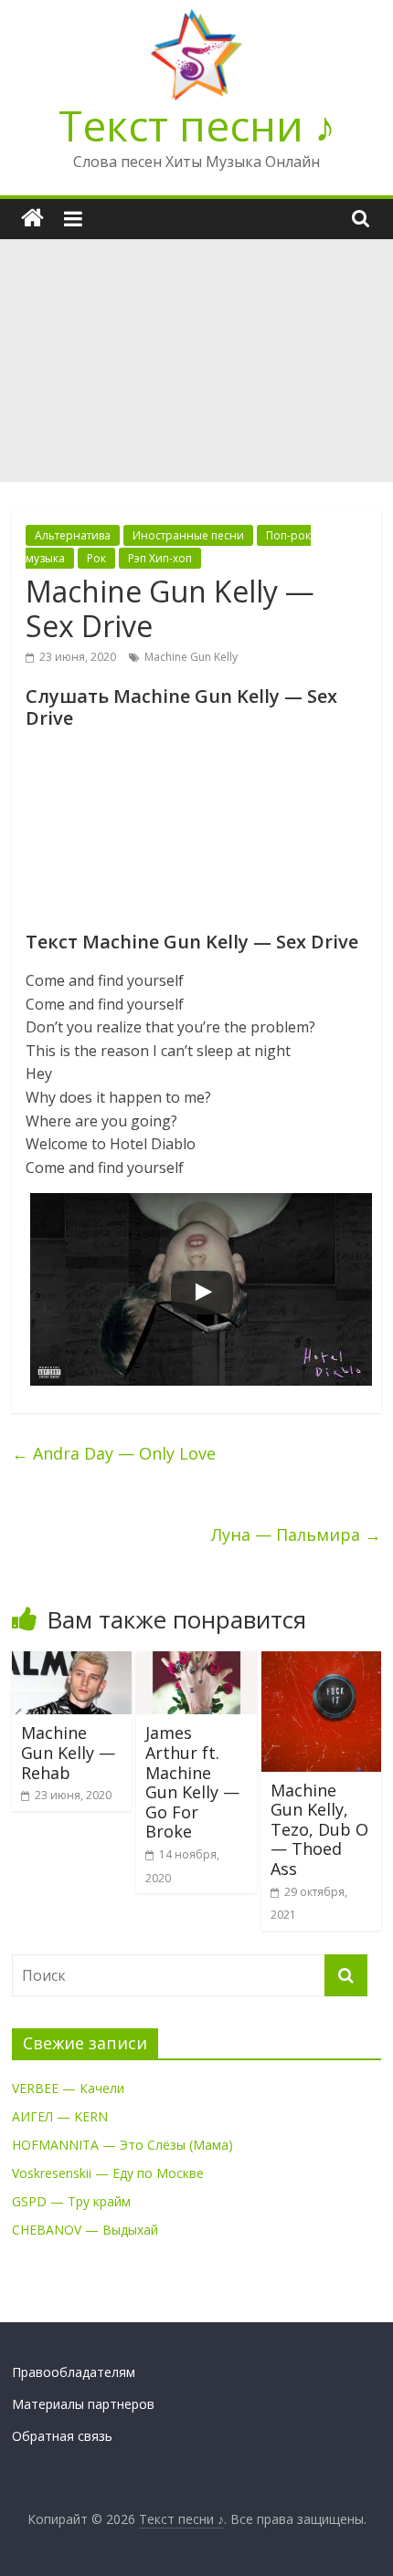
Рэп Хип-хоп (160, 558)
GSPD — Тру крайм (71, 2201)
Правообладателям (74, 2372)
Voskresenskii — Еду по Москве (108, 2173)
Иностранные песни (188, 535)
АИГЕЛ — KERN (60, 2116)
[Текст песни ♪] (32, 219)
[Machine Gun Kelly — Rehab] (72, 1662)
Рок (96, 558)
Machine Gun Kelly (191, 657)
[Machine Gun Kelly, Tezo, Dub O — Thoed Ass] (321, 1662)
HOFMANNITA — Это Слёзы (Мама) (122, 2145)
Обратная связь (62, 2436)
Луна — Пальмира (296, 1534)
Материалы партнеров (83, 2404)
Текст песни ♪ (197, 125)
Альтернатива (73, 535)
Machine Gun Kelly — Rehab (68, 1752)
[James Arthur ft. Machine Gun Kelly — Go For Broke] (196, 1662)
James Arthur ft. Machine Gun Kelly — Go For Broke (192, 1782)
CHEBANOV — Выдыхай (85, 2230)
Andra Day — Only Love (114, 1453)
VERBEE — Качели (68, 2088)
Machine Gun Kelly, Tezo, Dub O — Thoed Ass (319, 1829)
